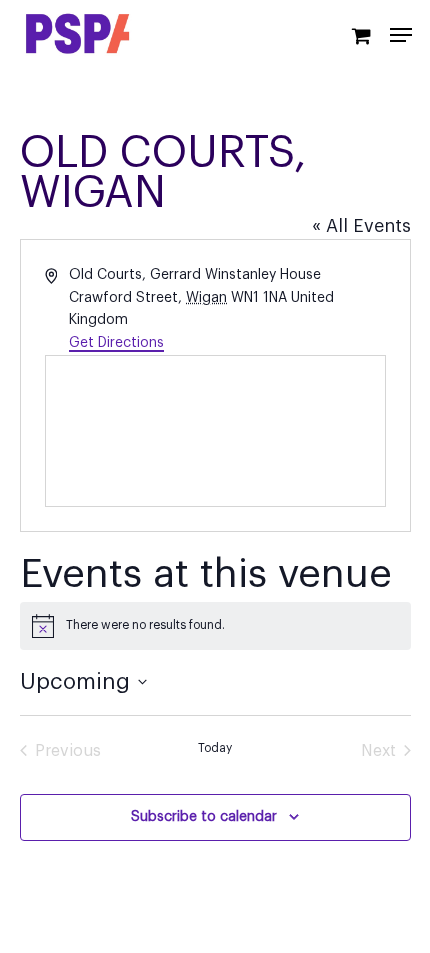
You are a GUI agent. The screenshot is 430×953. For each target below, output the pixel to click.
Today (215, 748)
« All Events (361, 226)
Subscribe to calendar (204, 817)
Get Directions (116, 343)
